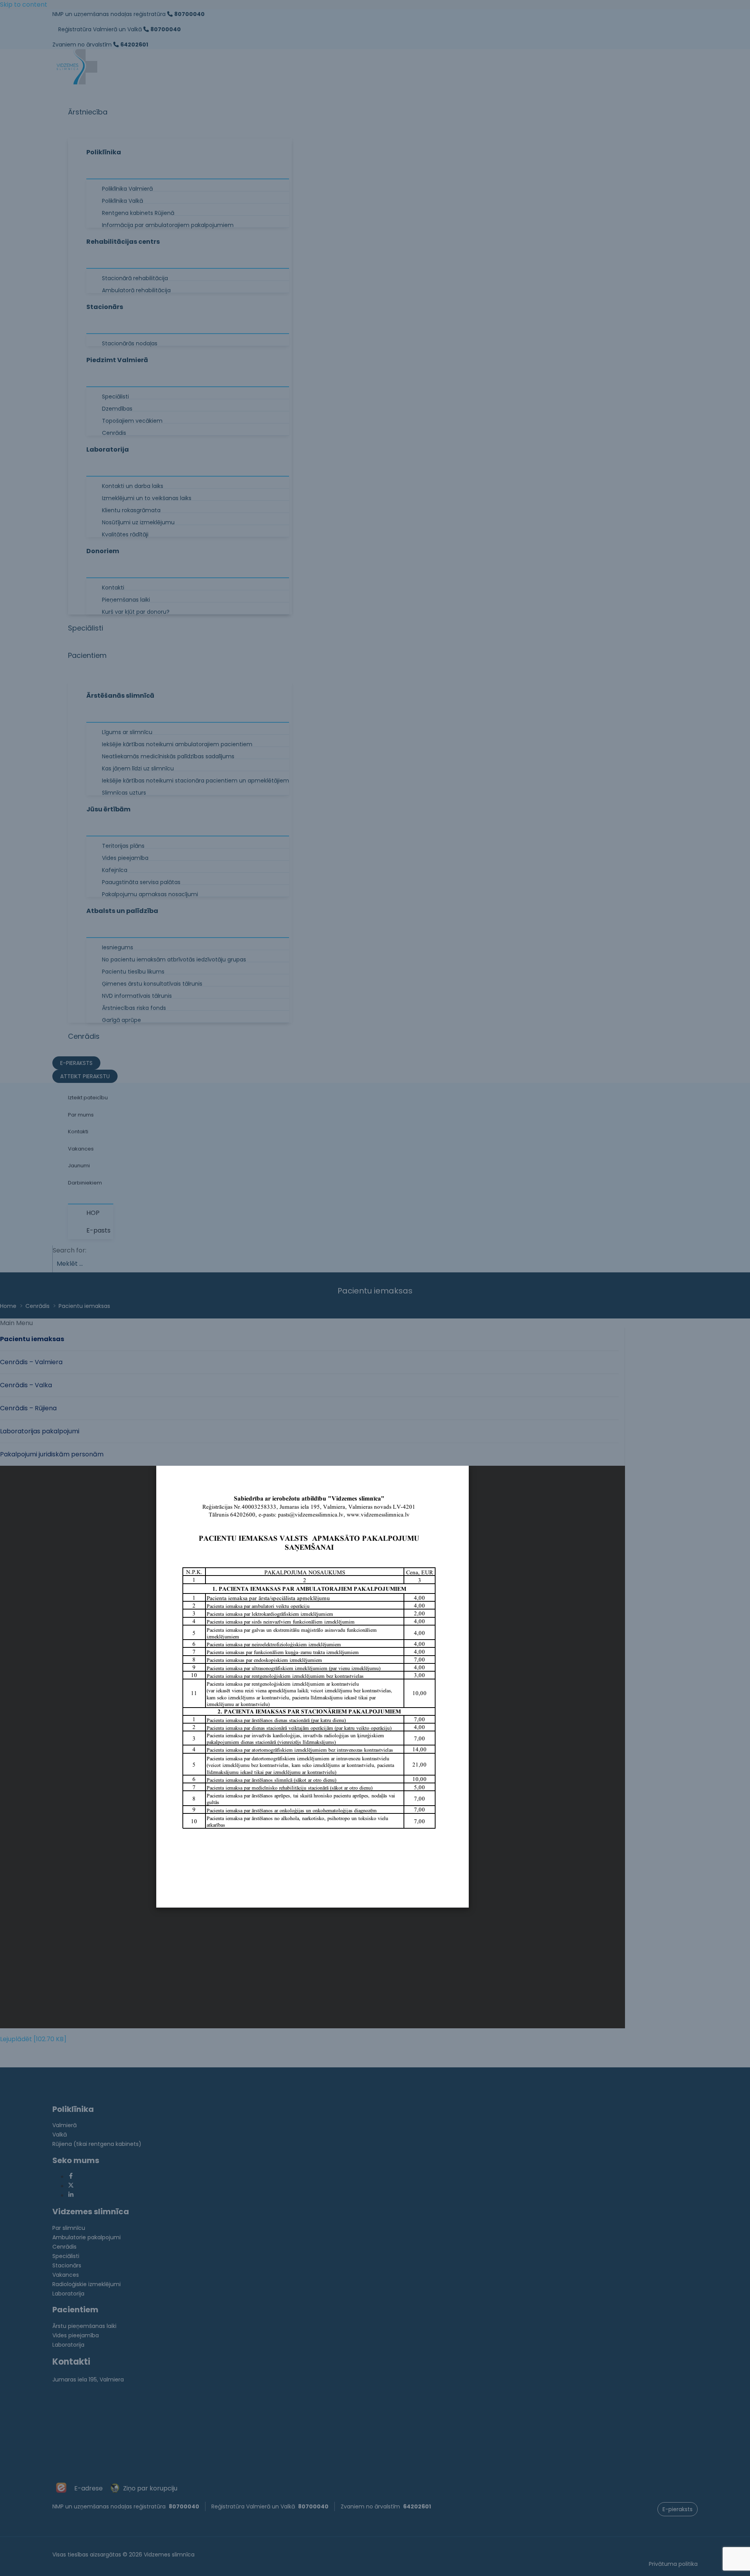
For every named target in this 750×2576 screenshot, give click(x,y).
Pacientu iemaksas (32, 1339)
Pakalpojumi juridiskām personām (52, 1454)
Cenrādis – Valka (26, 1385)
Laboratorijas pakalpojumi (40, 1431)
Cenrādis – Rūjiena (28, 1408)
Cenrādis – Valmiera (31, 1362)
